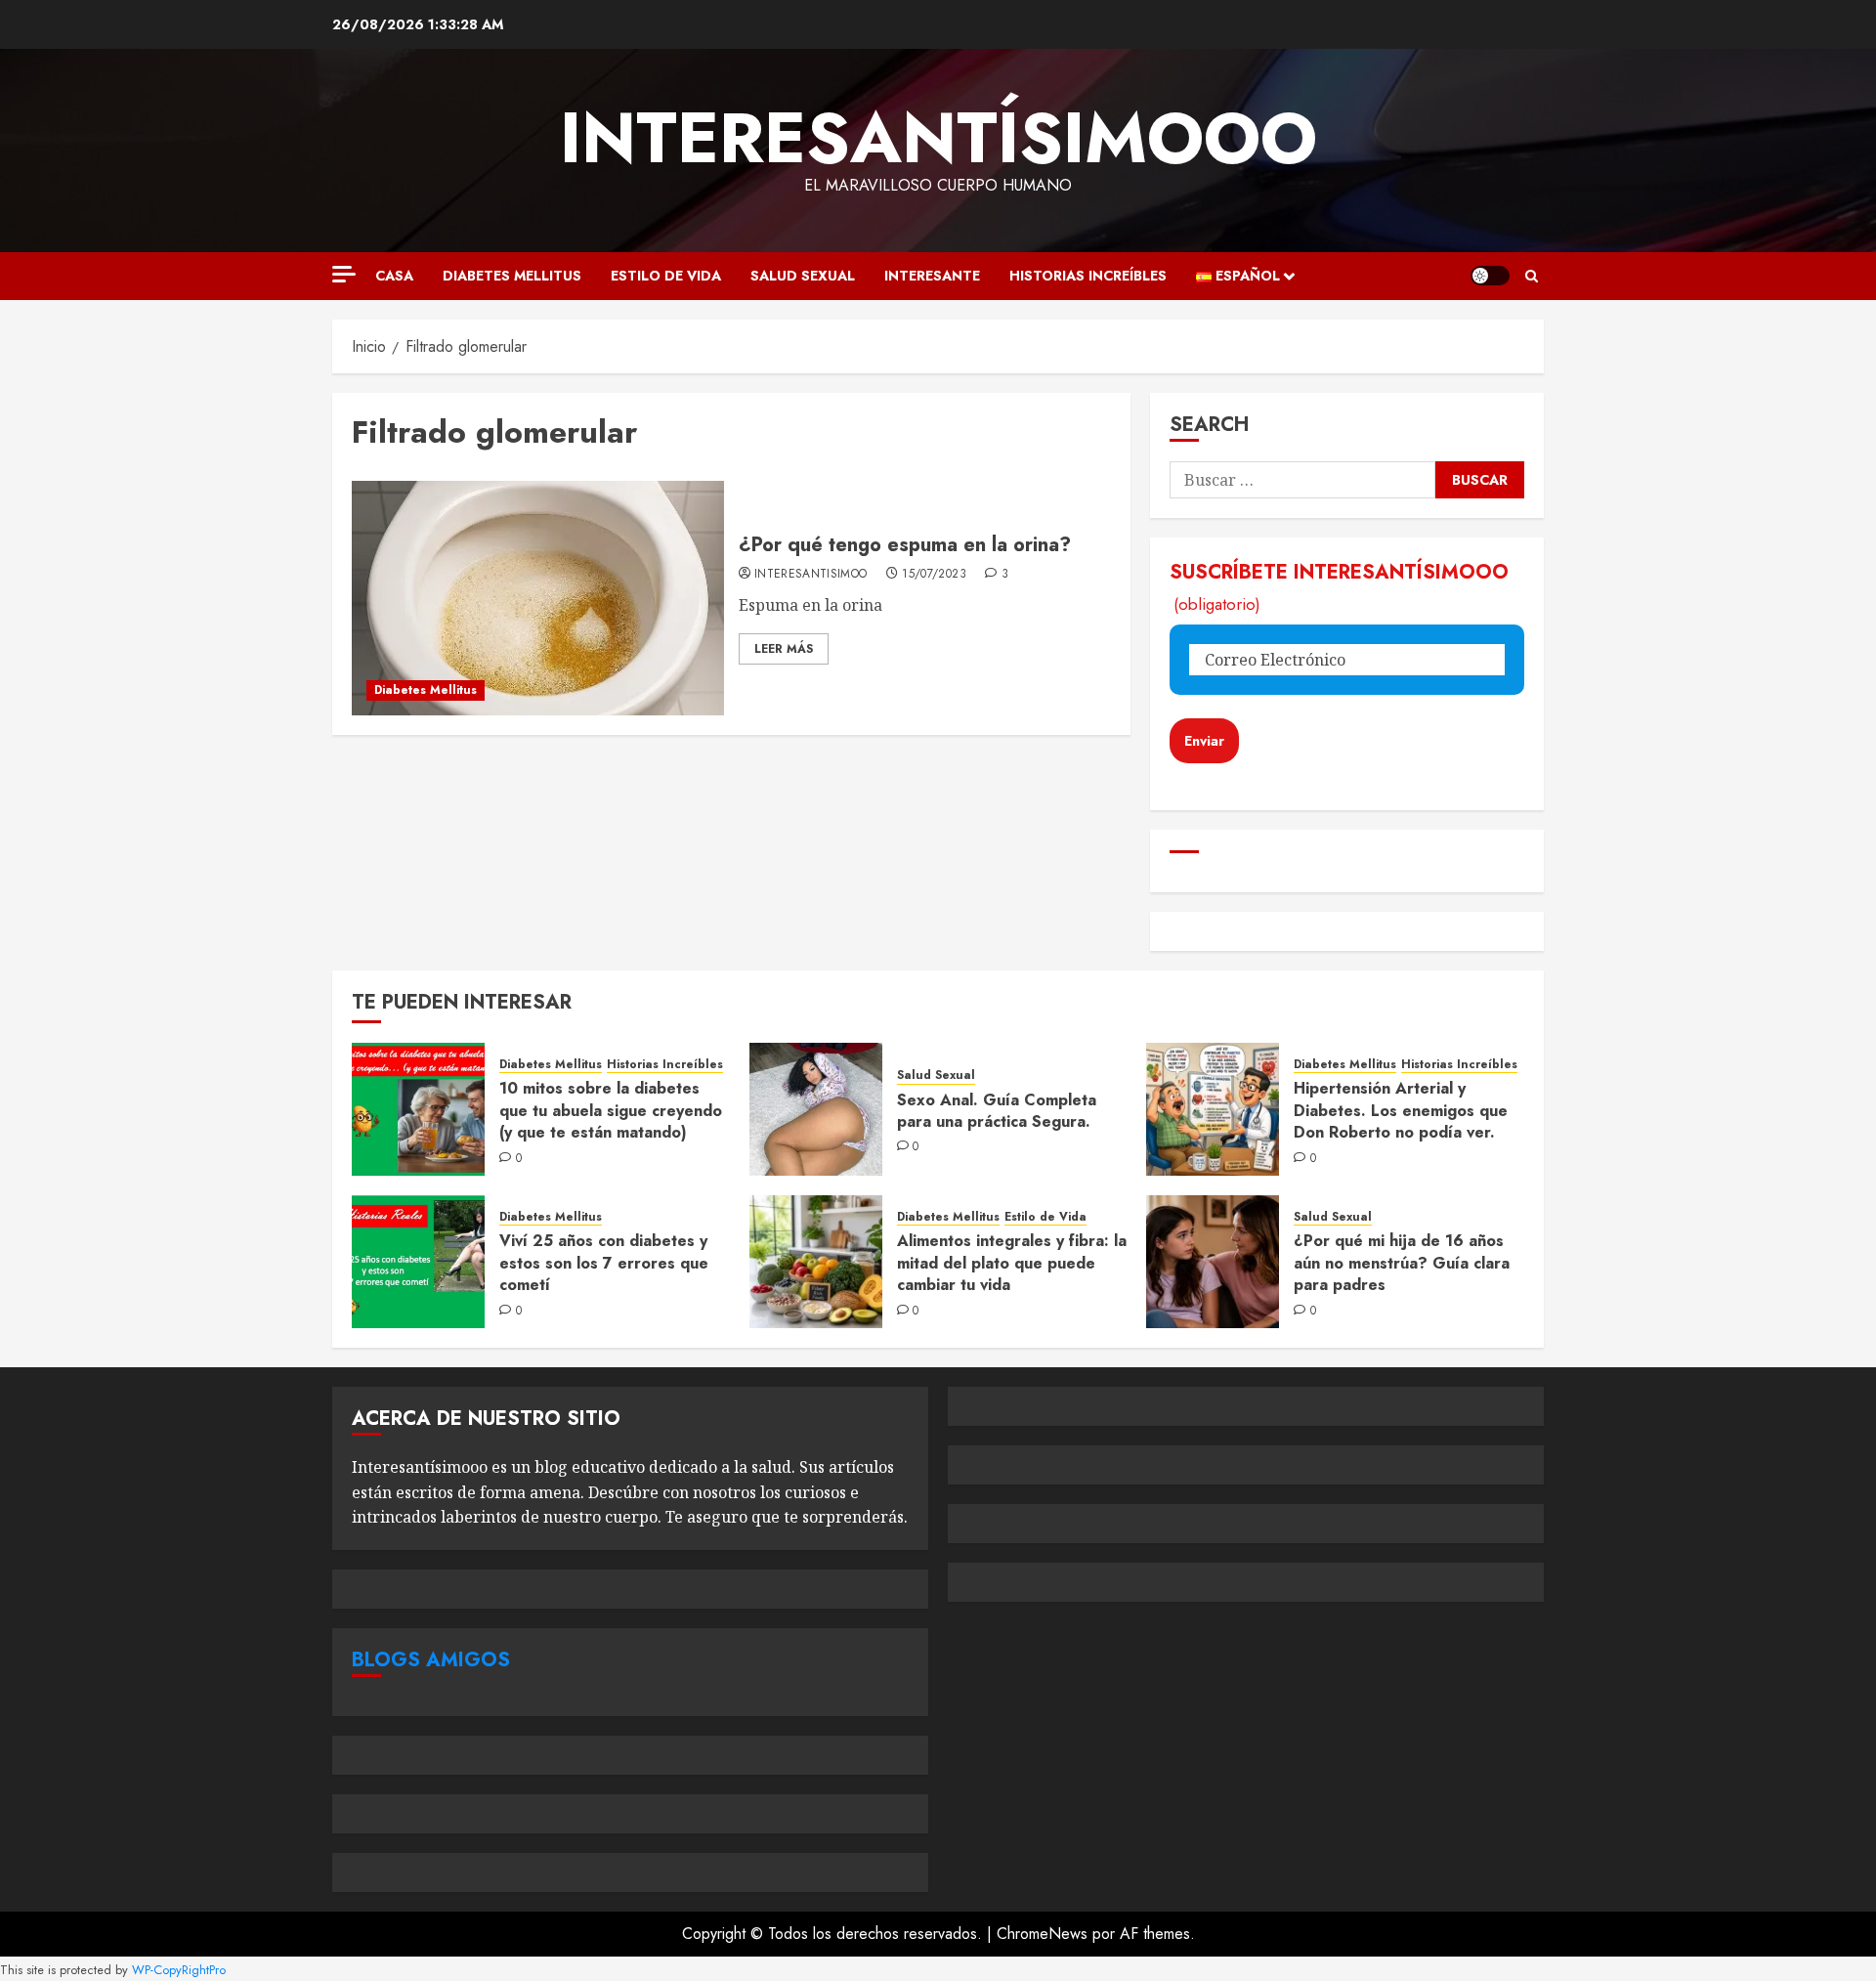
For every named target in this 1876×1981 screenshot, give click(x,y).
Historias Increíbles (1088, 276)
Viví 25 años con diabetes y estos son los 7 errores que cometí (604, 1263)
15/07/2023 (934, 575)
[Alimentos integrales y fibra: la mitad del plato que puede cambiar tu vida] (816, 1262)
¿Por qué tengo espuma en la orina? (905, 545)
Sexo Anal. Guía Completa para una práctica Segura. (997, 1111)
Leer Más (784, 649)
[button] (1532, 276)
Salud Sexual (803, 276)
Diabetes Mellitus (512, 276)
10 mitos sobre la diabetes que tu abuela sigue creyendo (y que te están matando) (611, 1110)
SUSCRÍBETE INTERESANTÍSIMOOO (1339, 587)
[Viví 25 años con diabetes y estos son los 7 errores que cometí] (418, 1262)
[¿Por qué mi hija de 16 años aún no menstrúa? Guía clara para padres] (1213, 1262)
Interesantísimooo (938, 138)
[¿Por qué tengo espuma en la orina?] (538, 598)
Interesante (932, 276)
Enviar (1204, 741)
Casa (394, 276)
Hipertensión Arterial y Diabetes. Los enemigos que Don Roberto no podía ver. (1401, 1110)
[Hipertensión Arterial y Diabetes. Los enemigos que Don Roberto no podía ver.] (1213, 1109)
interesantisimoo (811, 575)
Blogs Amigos (431, 1660)
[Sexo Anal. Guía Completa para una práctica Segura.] (816, 1109)
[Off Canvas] (344, 274)
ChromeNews (1042, 1934)
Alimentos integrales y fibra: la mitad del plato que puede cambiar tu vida (1012, 1263)
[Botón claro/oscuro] (1490, 276)
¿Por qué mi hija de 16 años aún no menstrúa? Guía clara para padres (1402, 1263)
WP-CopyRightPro (179, 1970)
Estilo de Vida (666, 276)
